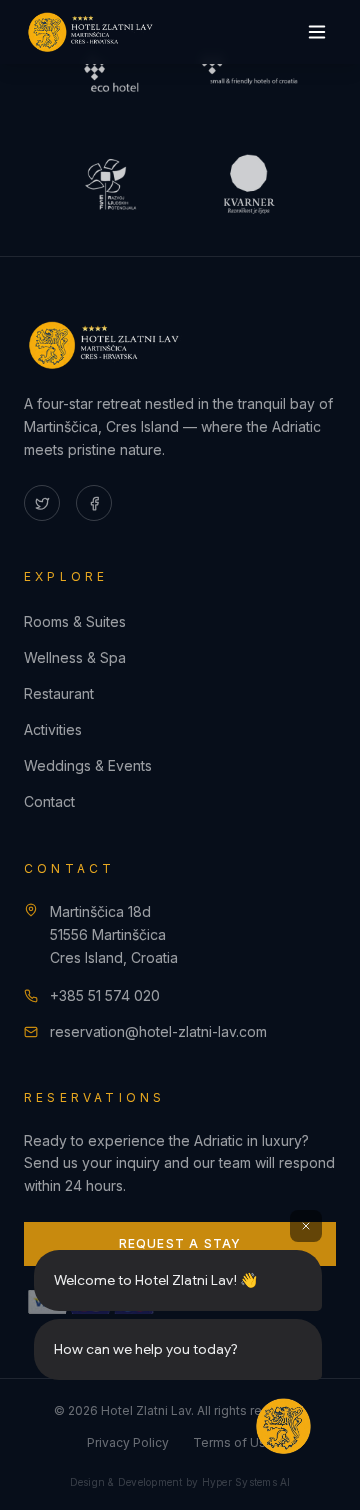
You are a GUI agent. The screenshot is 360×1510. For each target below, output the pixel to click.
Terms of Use (233, 1442)
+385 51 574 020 (105, 995)
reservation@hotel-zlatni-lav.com (158, 1031)
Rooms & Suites (75, 621)
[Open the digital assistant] (283, 1426)
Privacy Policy (128, 1442)
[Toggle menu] (317, 32)
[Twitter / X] (42, 503)
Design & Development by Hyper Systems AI (180, 1482)
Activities (53, 729)
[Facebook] (94, 503)
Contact (49, 801)
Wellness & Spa (75, 657)
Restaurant (59, 693)
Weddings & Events (88, 765)
